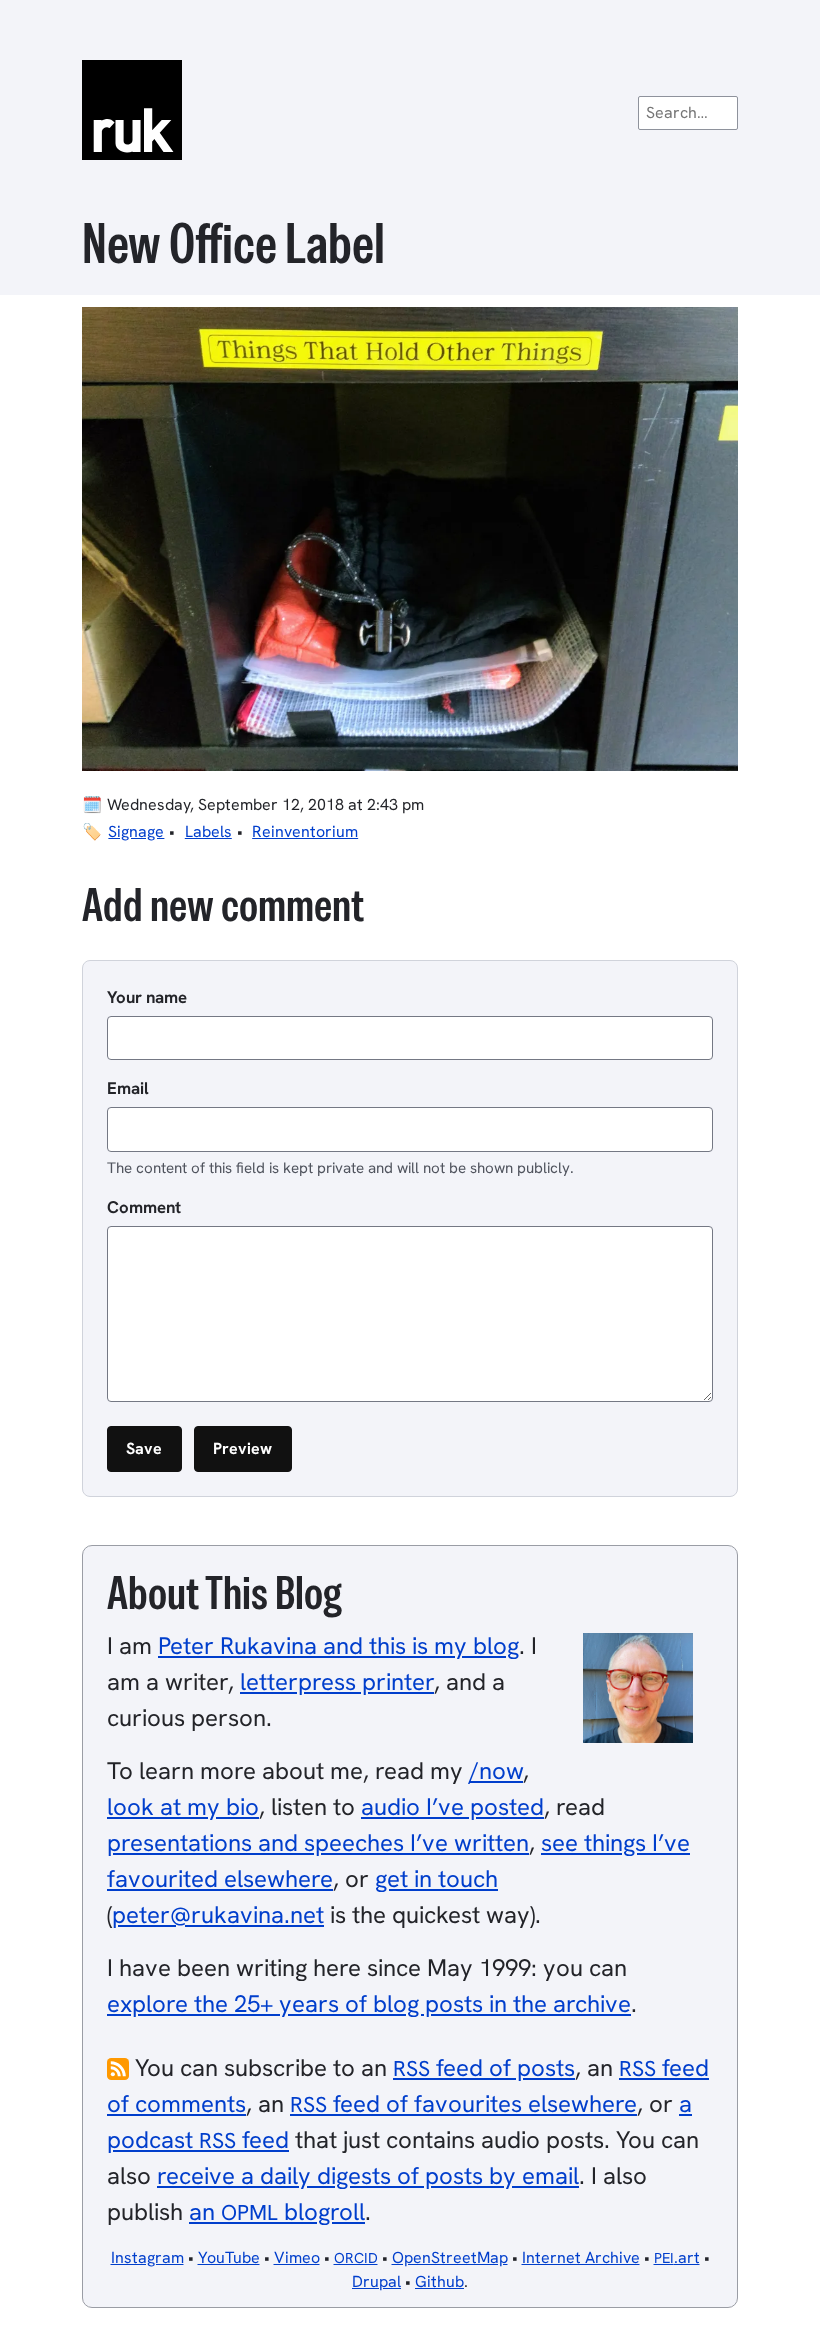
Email (128, 1088)
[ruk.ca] (410, 110)
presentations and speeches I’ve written (318, 1842)
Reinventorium (305, 831)
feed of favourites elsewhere (463, 2103)
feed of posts (484, 2067)
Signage (136, 831)
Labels (208, 831)
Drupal (376, 2281)
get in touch (436, 1878)
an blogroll (277, 2211)
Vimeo (297, 2257)
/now (496, 1770)
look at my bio (183, 1806)
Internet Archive (581, 2257)
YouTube (229, 2257)
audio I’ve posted (452, 1806)
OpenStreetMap (450, 2257)
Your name (147, 997)
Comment (144, 1207)
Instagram (147, 2257)
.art (677, 2257)
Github (439, 2281)
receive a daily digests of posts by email (368, 2175)
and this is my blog (338, 1645)
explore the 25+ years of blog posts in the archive (369, 2003)
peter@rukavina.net (218, 1914)
